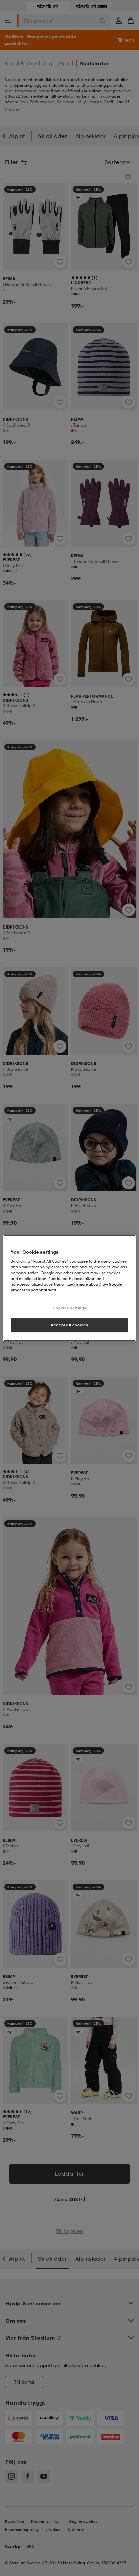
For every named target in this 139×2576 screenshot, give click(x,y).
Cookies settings (69, 1308)
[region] (69, 1288)
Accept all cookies (69, 1325)
